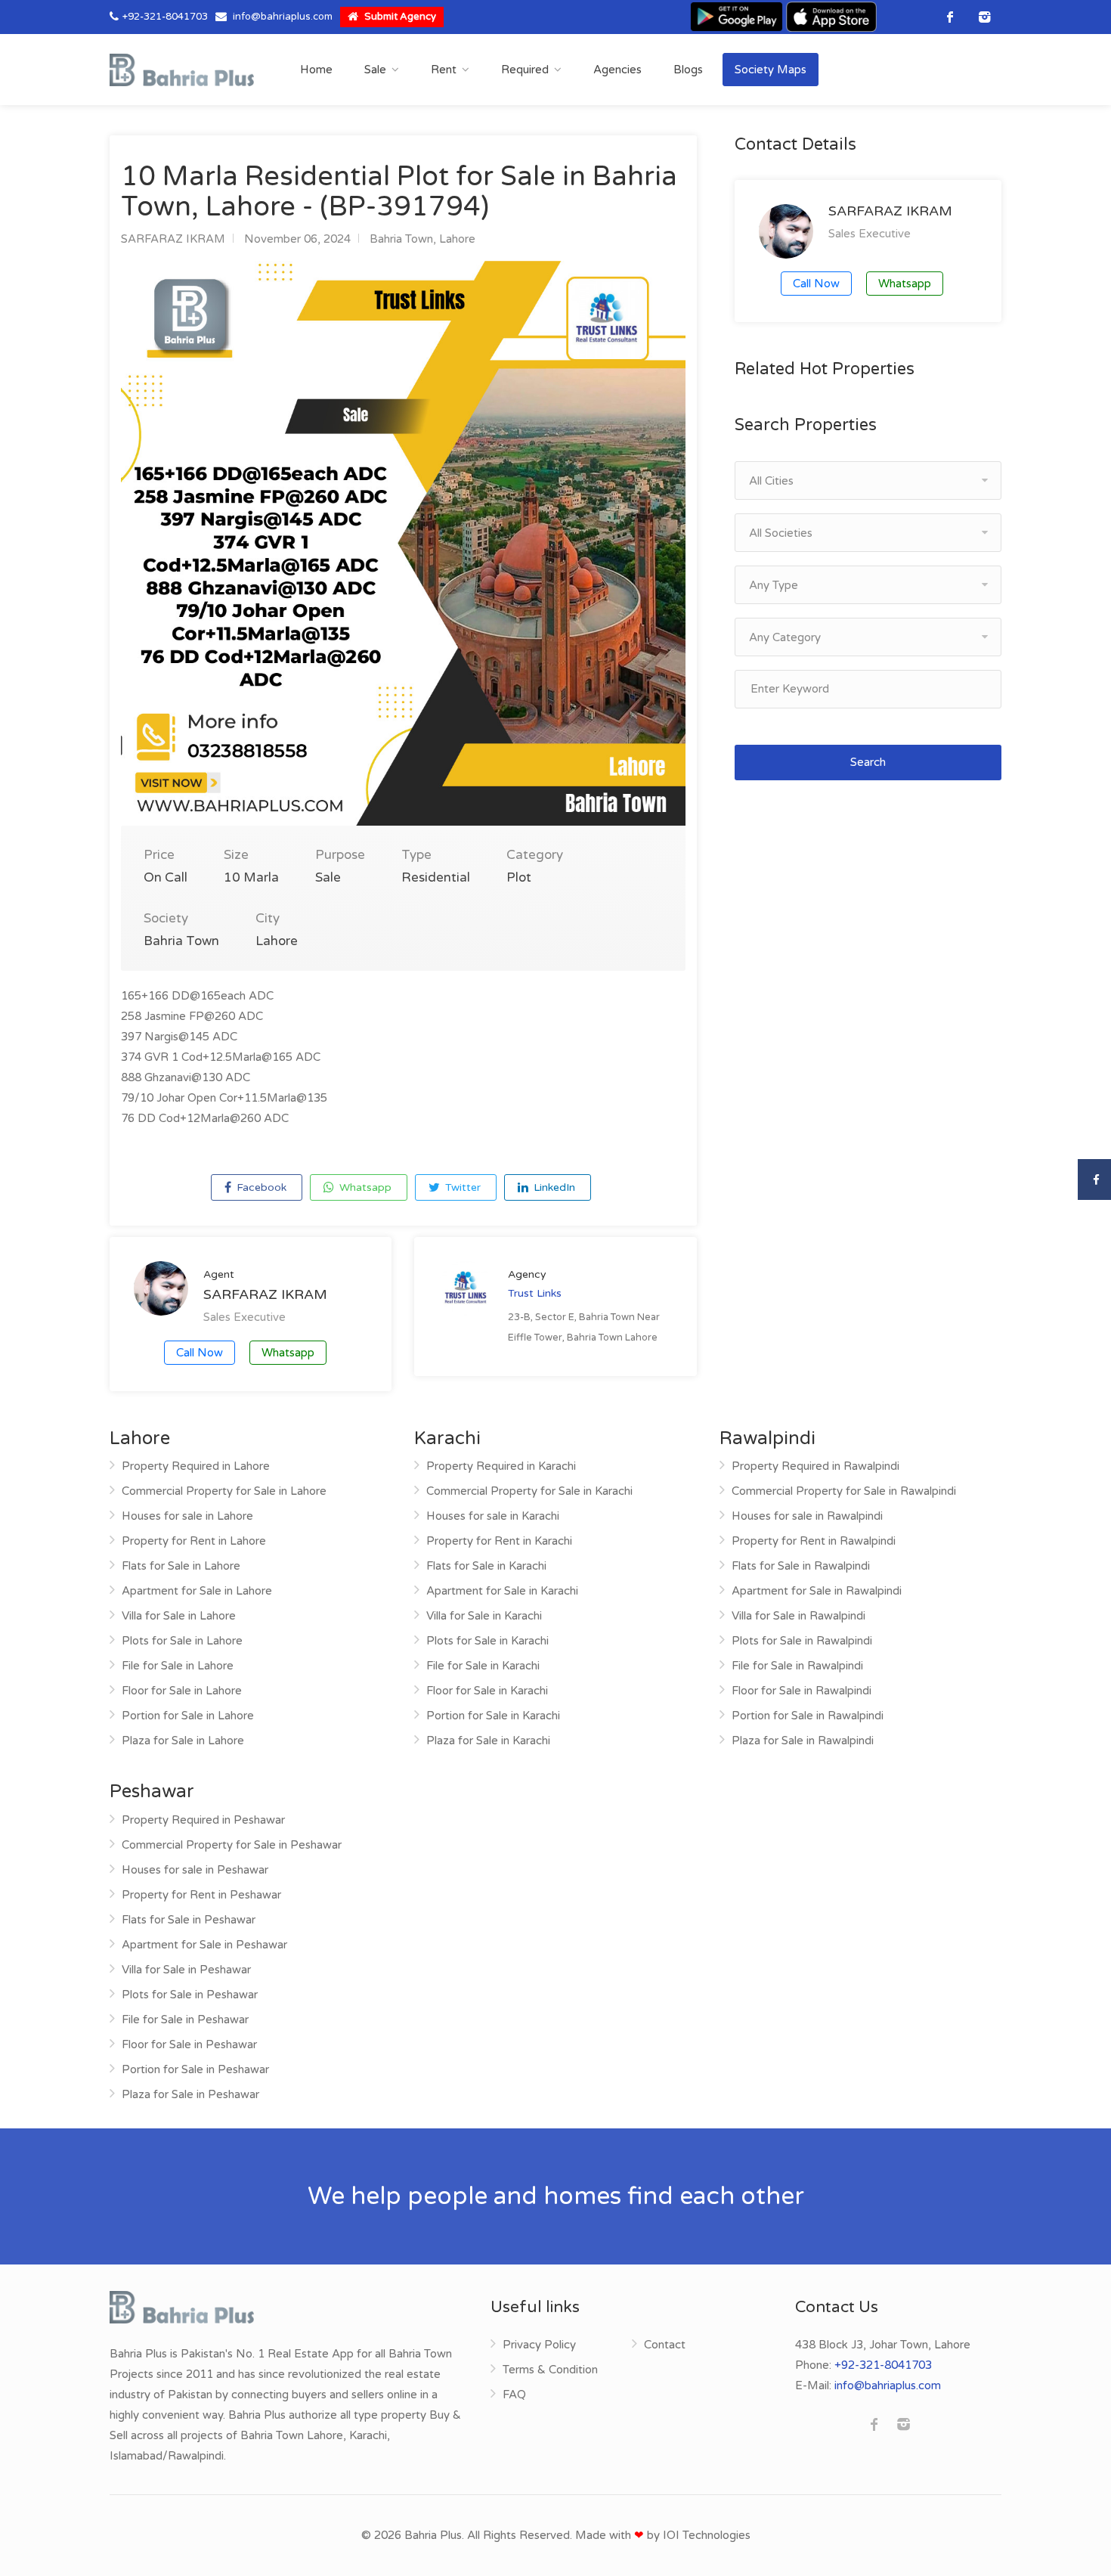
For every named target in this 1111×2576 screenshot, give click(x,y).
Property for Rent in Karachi (499, 1541)
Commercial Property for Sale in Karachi (529, 1491)
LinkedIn (553, 1187)
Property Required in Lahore (196, 1466)
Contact (665, 2345)
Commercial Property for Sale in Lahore (224, 1491)
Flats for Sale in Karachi (486, 1566)
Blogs (688, 70)
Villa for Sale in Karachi (484, 1616)
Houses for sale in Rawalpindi (807, 1516)
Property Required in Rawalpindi (815, 1466)
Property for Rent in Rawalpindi (814, 1541)
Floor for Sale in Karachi (487, 1691)
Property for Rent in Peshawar (201, 1895)
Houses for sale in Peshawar (195, 1870)
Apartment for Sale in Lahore (197, 1591)
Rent (444, 70)
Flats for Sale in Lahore (181, 1566)
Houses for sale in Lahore (187, 1516)
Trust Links (535, 1293)
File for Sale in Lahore (178, 1666)
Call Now (200, 1353)
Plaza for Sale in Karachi (488, 1741)
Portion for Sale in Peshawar (195, 2069)
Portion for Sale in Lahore (188, 1716)
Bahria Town (401, 239)
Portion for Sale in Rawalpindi (808, 1716)
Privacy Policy (539, 2345)
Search (868, 762)
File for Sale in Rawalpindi (797, 1666)
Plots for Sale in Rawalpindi (802, 1641)
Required (525, 70)
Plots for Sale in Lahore (182, 1641)
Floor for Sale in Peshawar (189, 2044)
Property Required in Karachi (501, 1466)
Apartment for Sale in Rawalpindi (817, 1591)
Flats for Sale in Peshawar (189, 1920)
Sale (375, 70)
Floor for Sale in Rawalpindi (802, 1691)
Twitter (461, 1187)
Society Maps (771, 70)
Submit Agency (399, 17)
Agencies (617, 70)
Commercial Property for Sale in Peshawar (232, 1845)
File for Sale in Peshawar (185, 2020)
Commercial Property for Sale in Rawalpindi (844, 1491)
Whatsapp (364, 1187)
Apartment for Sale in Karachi (502, 1591)
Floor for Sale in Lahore (182, 1691)
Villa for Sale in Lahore (179, 1616)
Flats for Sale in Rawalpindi (801, 1566)
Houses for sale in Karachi (493, 1516)
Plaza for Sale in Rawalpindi (803, 1741)
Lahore (457, 239)
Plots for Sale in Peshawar (190, 1995)
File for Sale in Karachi (483, 1666)
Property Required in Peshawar (203, 1820)
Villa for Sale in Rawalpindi (798, 1616)
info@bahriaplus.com (283, 17)
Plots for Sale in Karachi (487, 1641)
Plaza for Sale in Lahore (183, 1741)
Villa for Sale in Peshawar (186, 1970)
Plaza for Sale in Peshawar (190, 2094)
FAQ (514, 2395)
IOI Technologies (707, 2535)
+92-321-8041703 (165, 17)
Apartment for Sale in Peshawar (204, 1945)
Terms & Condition (550, 2370)
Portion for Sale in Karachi (493, 1716)
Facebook (260, 1187)
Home (316, 70)
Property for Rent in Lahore (194, 1541)
